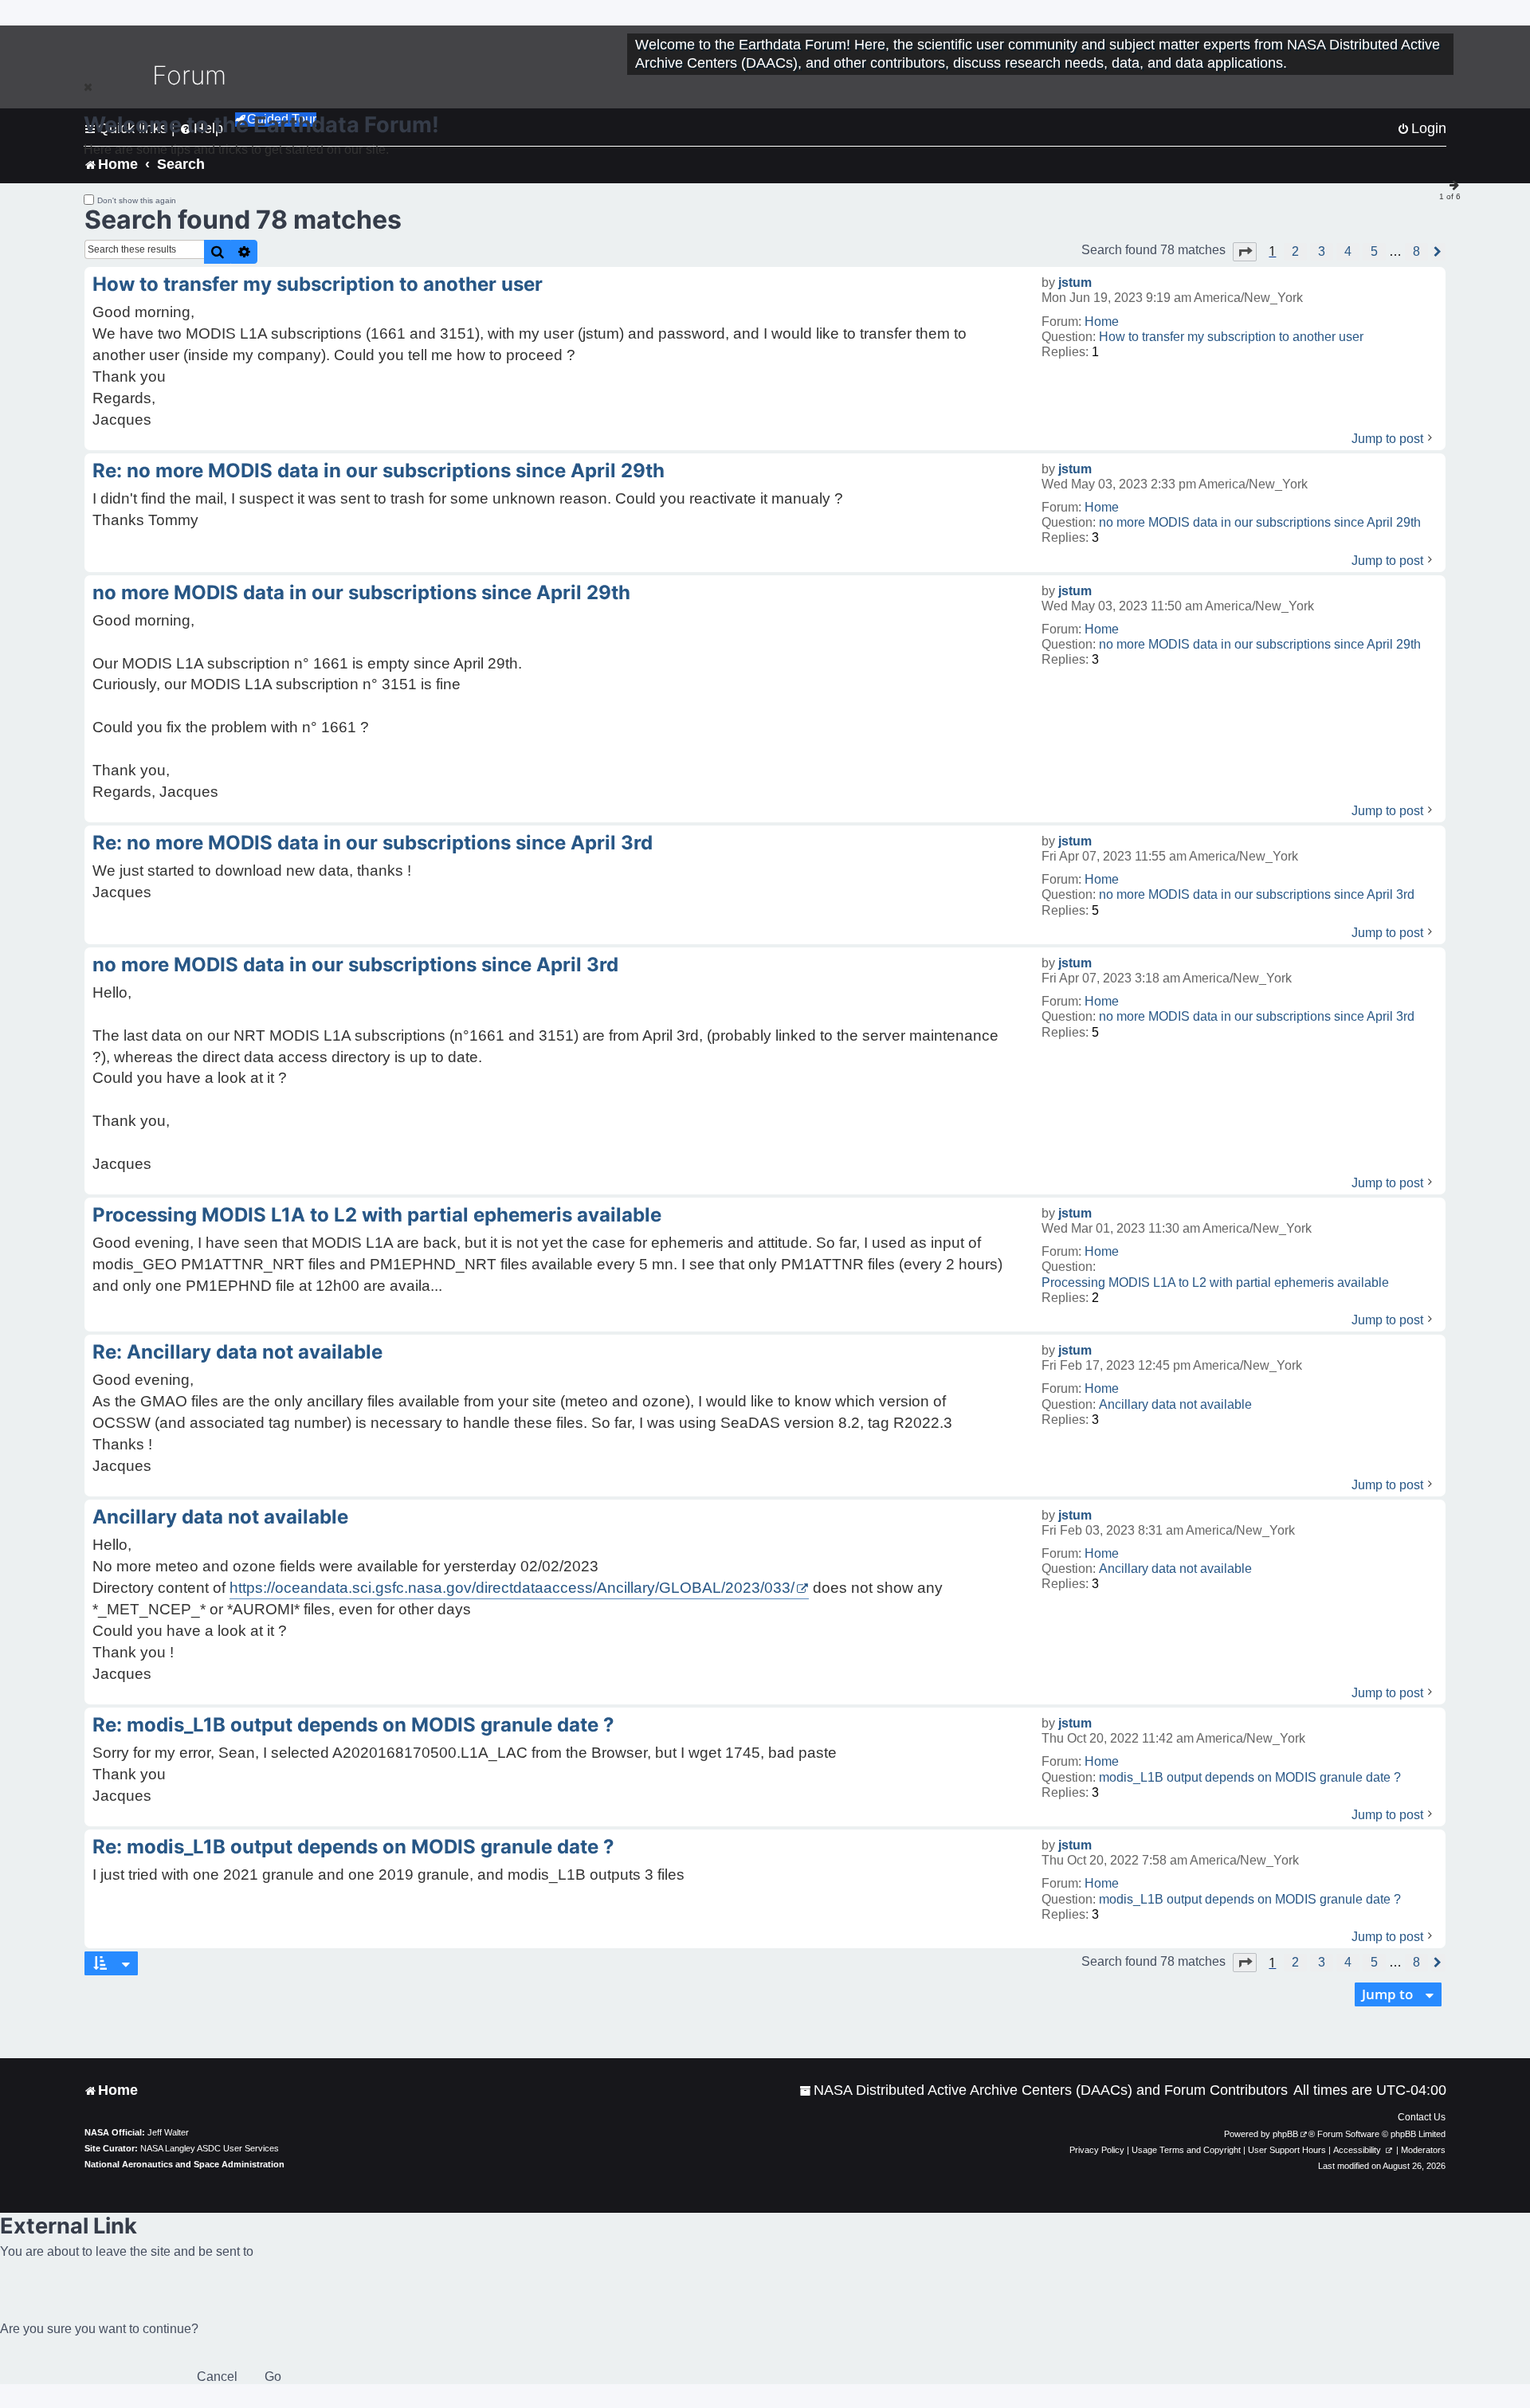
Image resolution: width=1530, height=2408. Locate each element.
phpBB (1285, 2134)
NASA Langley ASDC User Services (210, 2148)
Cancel (217, 2377)
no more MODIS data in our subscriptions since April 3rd (1257, 894)
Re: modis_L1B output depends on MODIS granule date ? (353, 1725)
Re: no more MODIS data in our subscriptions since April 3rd (373, 843)
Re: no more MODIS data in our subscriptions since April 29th (379, 471)
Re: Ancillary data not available (237, 1352)
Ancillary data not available (1175, 1404)
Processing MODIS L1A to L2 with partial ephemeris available (1215, 1282)
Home (1102, 322)
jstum (1075, 282)
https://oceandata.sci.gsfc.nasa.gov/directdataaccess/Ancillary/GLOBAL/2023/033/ (512, 1588)
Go (273, 2377)
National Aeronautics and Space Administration (184, 2164)
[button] (1245, 252)
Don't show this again (137, 200)
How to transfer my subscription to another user (1231, 337)
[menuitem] (1044, 2090)
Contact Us (1422, 2117)
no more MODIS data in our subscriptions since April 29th (1260, 522)
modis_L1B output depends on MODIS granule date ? (1250, 1777)
